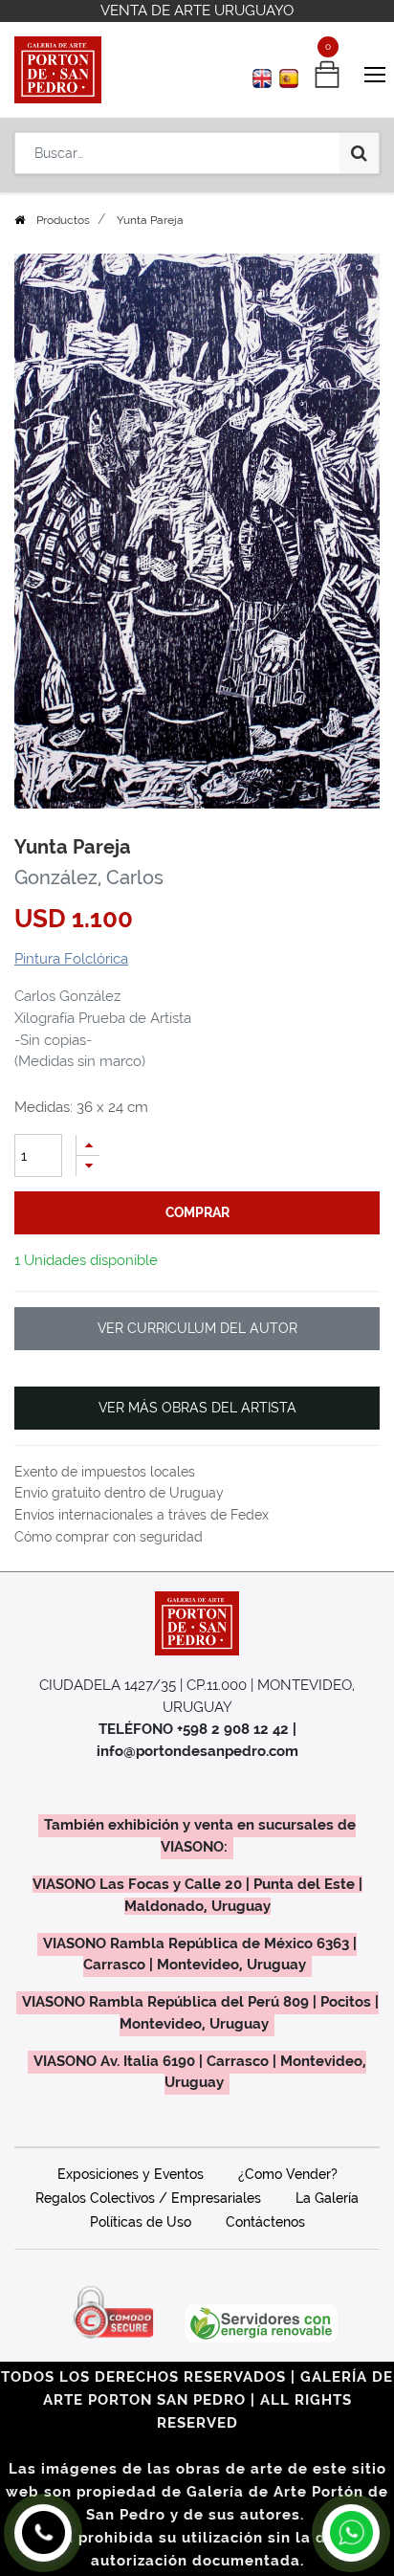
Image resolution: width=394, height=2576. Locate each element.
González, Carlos (89, 877)
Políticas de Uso (141, 2222)
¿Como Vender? (288, 2174)
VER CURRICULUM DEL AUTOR (197, 1328)
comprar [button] (197, 1212)
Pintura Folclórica (71, 959)
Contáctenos (265, 2222)
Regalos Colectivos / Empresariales (148, 2198)
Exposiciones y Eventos (131, 2174)
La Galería (327, 2198)
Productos (63, 220)
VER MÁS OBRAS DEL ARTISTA (197, 1408)
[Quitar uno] (88, 1166)
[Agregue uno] (88, 1145)
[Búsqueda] (359, 153)
